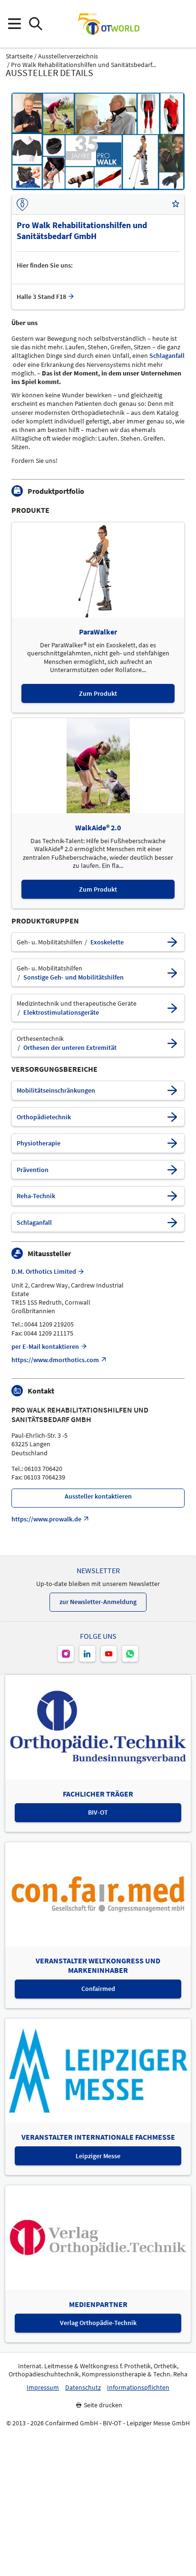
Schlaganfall (167, 356)
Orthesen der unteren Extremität (70, 1048)
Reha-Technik (36, 1196)
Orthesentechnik (40, 1039)
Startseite (19, 56)
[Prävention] (172, 1170)
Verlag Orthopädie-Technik (98, 2323)
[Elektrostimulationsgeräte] (172, 1008)
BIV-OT (98, 1812)
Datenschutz (83, 2388)
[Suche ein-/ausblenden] (35, 24)
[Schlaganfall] (172, 1223)
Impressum (43, 2388)
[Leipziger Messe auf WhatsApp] (130, 1654)
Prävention (33, 1170)
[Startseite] (108, 24)
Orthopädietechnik (44, 1117)
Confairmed (98, 1989)
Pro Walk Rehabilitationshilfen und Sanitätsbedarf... (83, 65)
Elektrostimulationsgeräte (61, 1013)
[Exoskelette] (172, 942)
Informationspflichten (138, 2388)
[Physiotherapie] (172, 1143)
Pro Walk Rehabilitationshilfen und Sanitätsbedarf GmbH (80, 1414)
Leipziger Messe (98, 2156)
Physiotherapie (39, 1143)
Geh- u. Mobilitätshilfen (49, 942)
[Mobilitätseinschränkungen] (172, 1091)
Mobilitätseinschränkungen (56, 1091)
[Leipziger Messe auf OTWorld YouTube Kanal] (109, 1654)
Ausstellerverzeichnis (68, 56)
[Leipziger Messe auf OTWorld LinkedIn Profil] (87, 1654)
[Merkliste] (176, 204)
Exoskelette (107, 942)
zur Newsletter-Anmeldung (98, 1602)
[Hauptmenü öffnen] (14, 24)
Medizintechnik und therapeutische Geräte (77, 1004)
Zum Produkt (98, 693)
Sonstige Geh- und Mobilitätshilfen (73, 977)
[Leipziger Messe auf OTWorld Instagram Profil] (66, 1654)
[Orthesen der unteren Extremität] (172, 1043)
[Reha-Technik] (172, 1196)
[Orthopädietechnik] (172, 1117)
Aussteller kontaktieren (98, 1496)
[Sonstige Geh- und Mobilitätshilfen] (172, 973)
